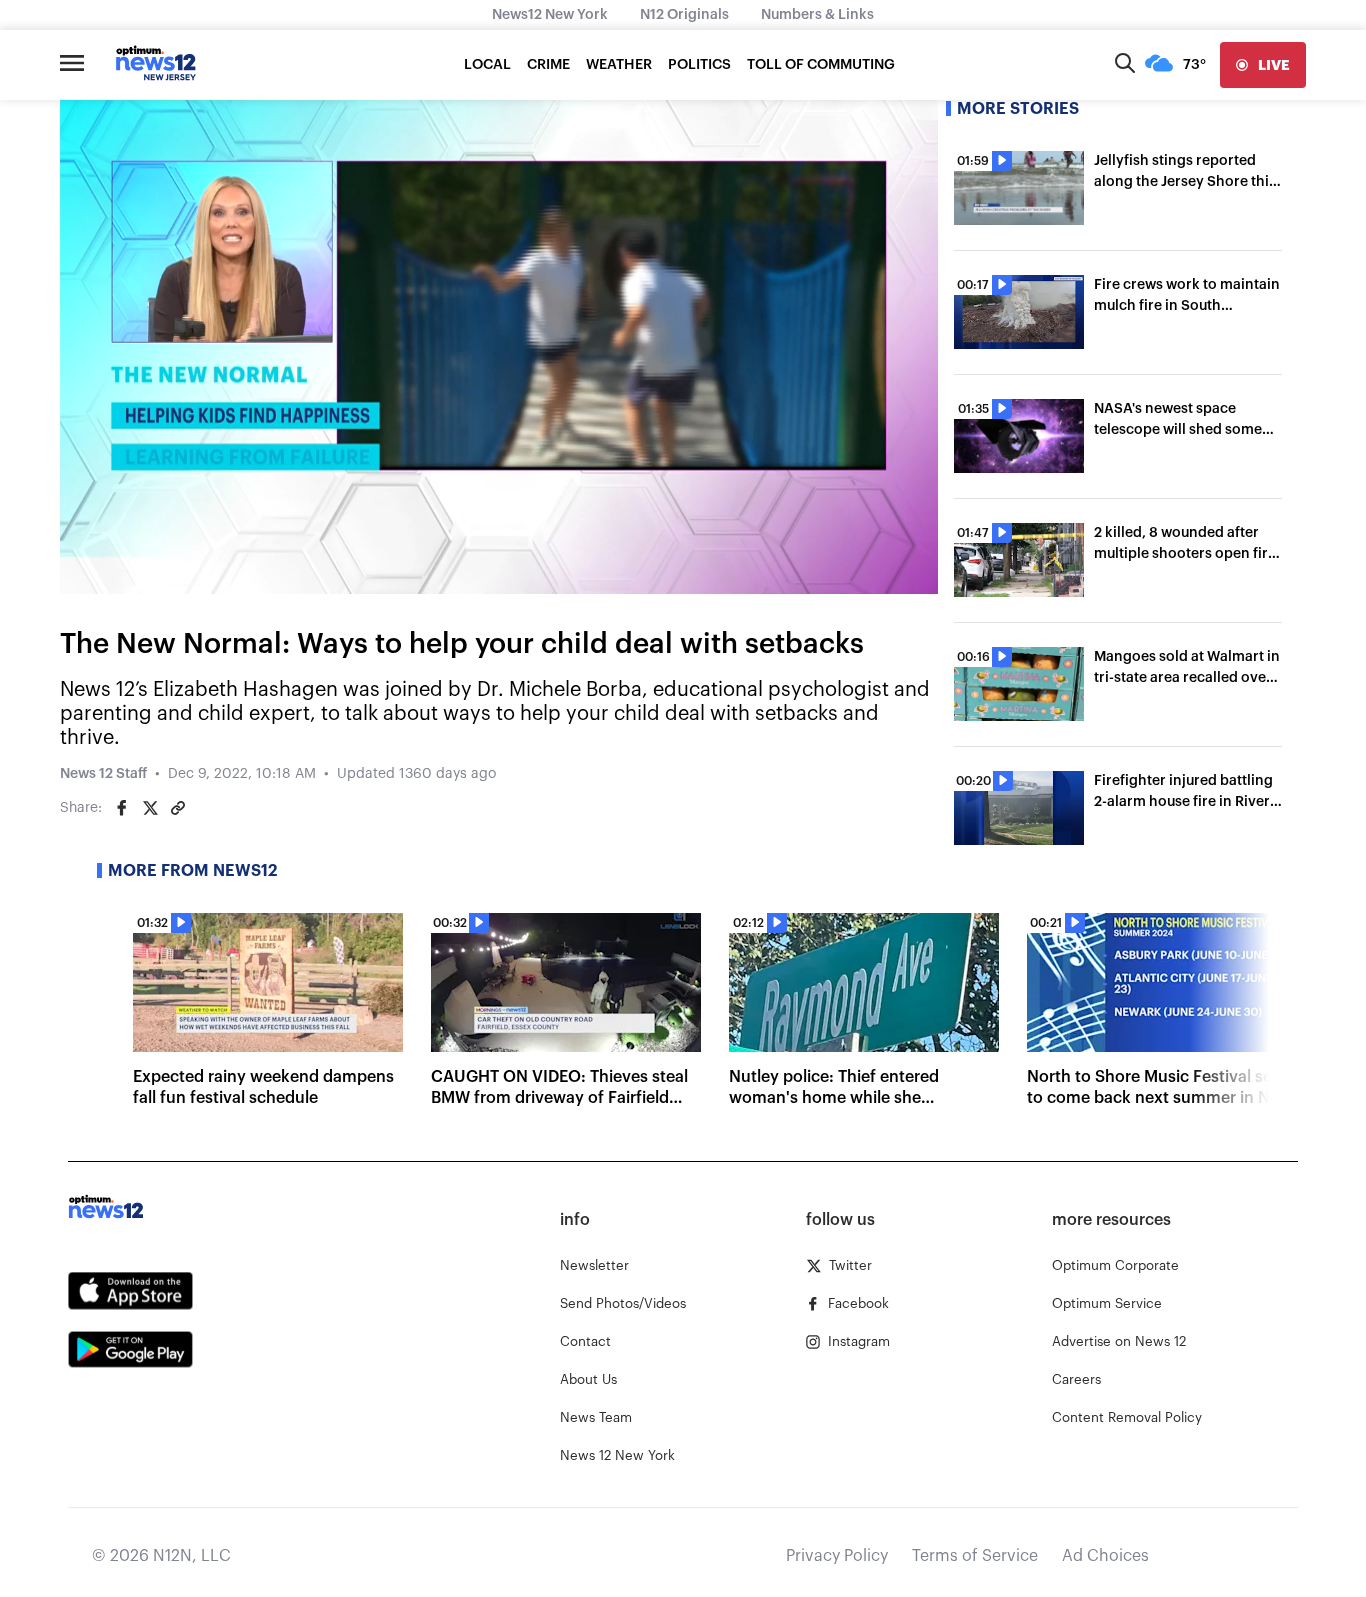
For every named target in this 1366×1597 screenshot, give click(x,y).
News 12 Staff (103, 774)
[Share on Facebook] (122, 808)
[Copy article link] (178, 808)
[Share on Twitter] (150, 808)
